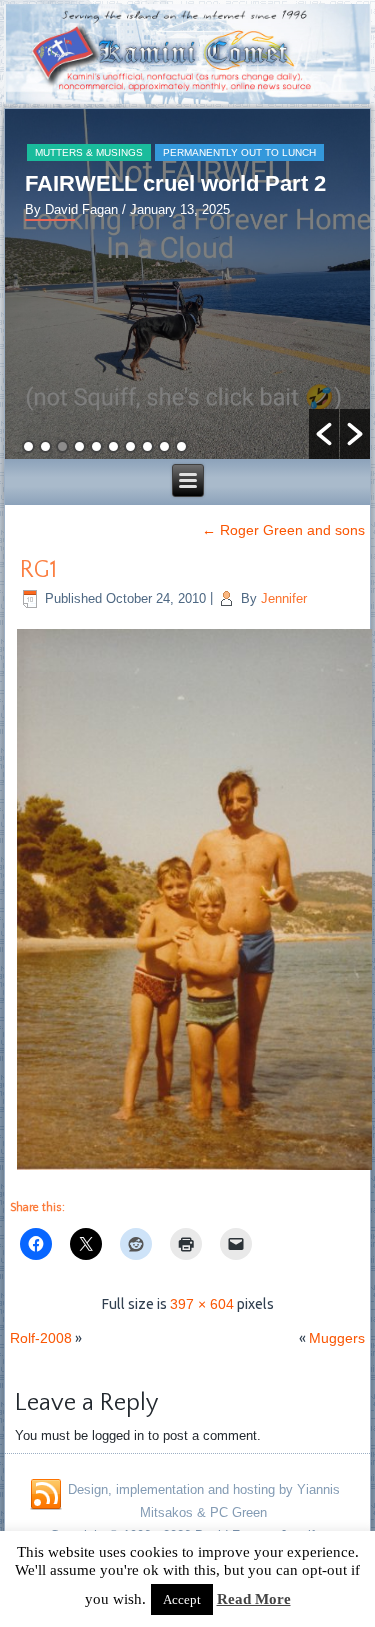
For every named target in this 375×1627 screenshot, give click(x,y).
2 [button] (45, 446)
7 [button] (130, 446)
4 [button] (79, 446)
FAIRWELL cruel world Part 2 (175, 183)
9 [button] (164, 446)
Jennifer (284, 598)
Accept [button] (182, 1599)
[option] (188, 284)
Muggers (337, 1338)
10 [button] (181, 446)
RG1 (38, 570)
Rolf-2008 (41, 1338)
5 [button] (96, 446)
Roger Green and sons (283, 530)
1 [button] (28, 446)
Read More (254, 1599)
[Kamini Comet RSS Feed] (46, 1495)
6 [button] (113, 446)
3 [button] (62, 446)
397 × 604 (202, 1304)
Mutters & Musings (89, 152)
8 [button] (147, 446)
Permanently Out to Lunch (239, 152)
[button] (324, 434)
